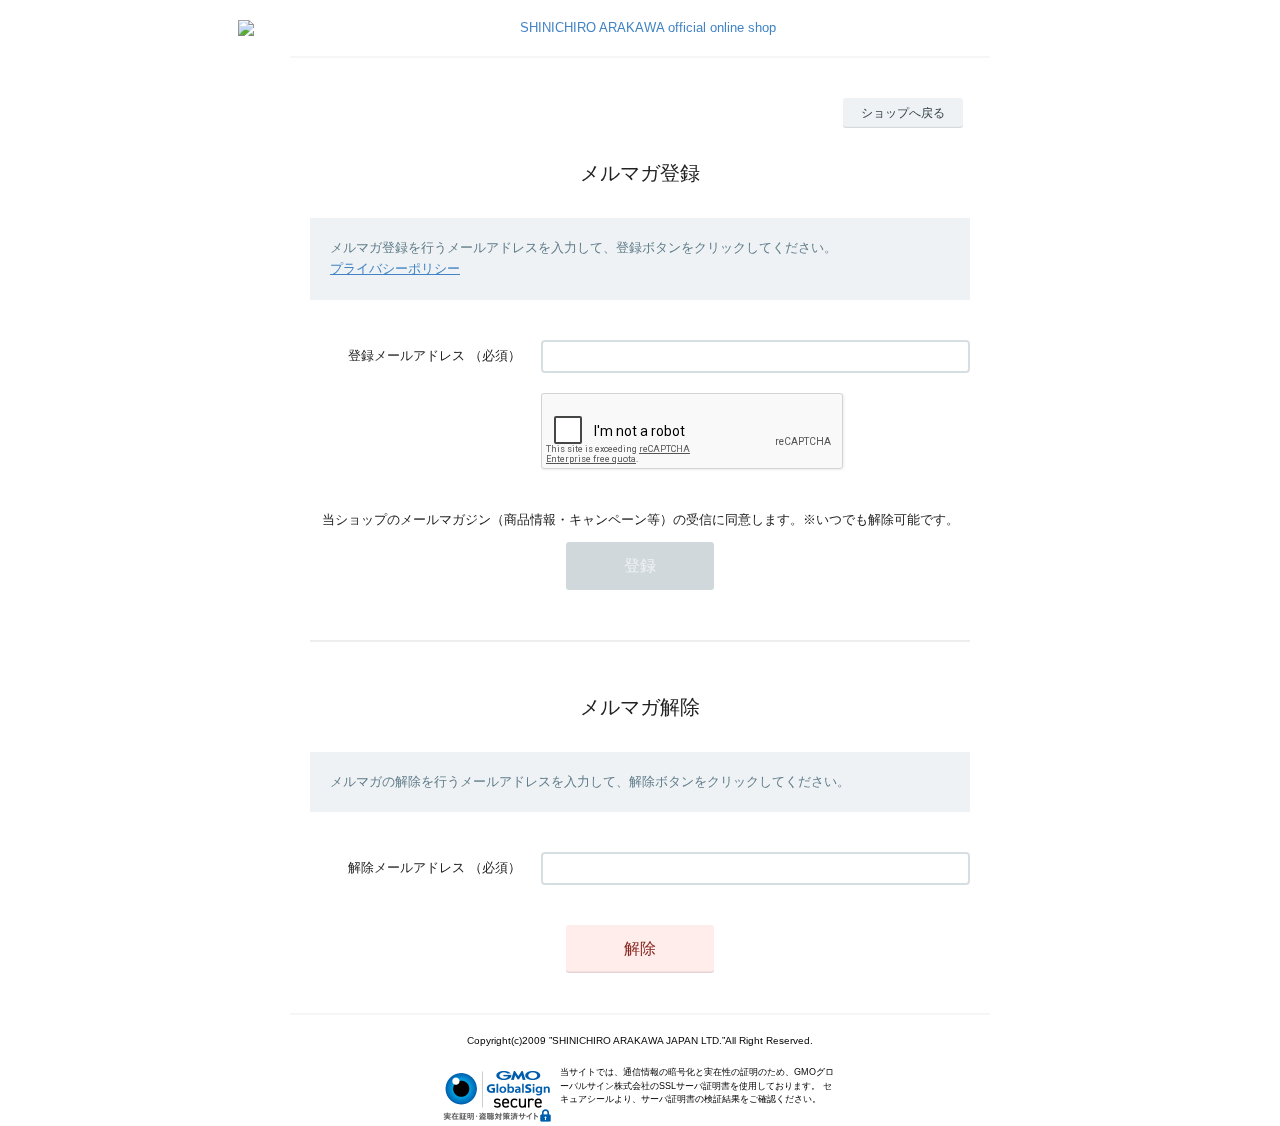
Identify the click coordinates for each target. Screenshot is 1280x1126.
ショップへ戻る (903, 113)
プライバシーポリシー (395, 268)
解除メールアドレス (406, 867)
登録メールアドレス (406, 355)
